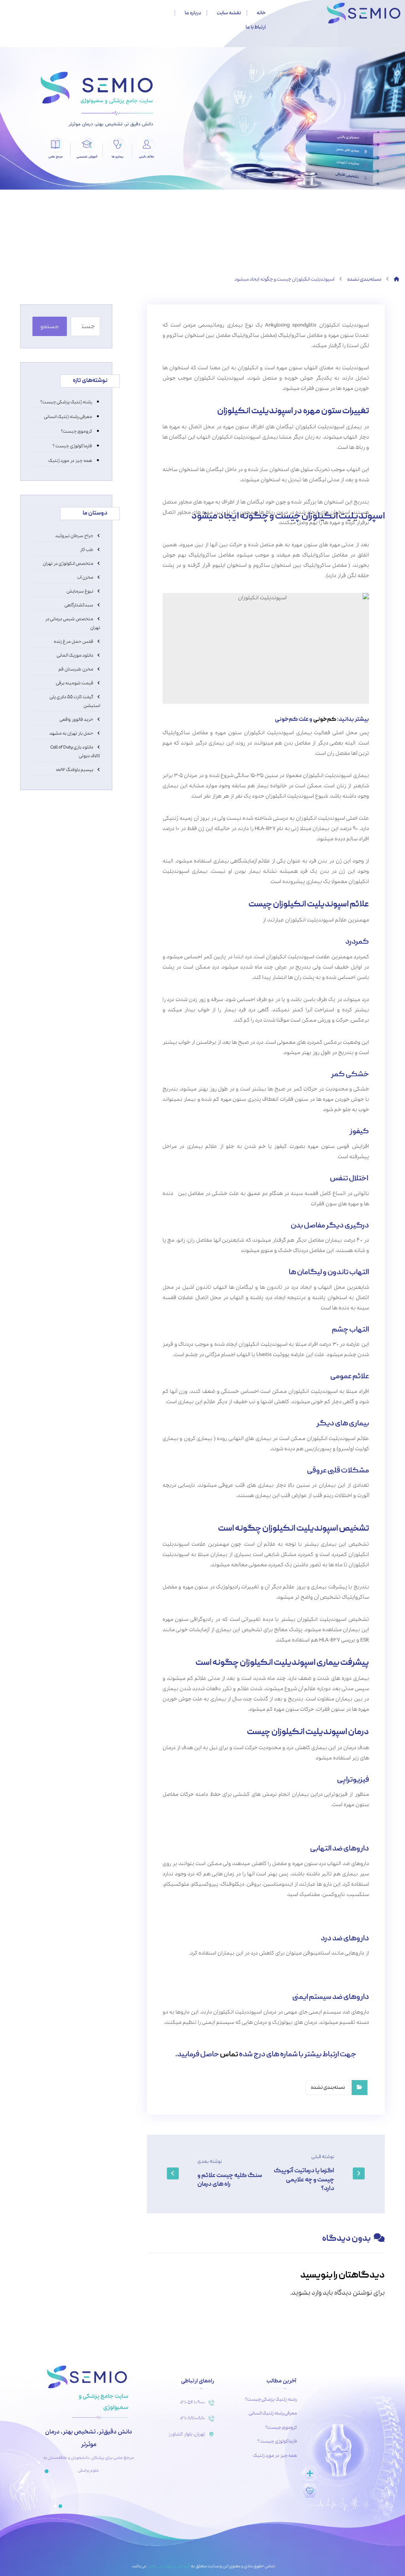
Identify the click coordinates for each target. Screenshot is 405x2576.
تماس (229, 2034)
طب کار (87, 528)
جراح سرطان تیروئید (74, 515)
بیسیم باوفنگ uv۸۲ (75, 748)
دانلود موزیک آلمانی (75, 634)
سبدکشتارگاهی (79, 584)
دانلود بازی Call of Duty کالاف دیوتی (75, 730)
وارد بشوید (307, 2271)
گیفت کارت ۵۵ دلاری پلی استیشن (75, 680)
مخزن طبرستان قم (76, 648)
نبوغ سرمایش (80, 570)
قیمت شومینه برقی (75, 662)
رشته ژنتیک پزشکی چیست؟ (66, 381)
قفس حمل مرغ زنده (74, 620)
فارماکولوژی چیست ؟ (72, 425)
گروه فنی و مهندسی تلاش (168, 2545)
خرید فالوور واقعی (76, 698)
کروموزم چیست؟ (77, 410)
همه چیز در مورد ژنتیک (70, 439)
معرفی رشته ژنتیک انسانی (67, 395)
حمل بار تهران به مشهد (71, 712)
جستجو (50, 305)
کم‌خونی (325, 698)
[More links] (145, 13)
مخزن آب (85, 556)
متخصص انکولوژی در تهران (68, 542)
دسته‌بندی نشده (328, 2066)
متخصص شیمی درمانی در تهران (73, 602)
